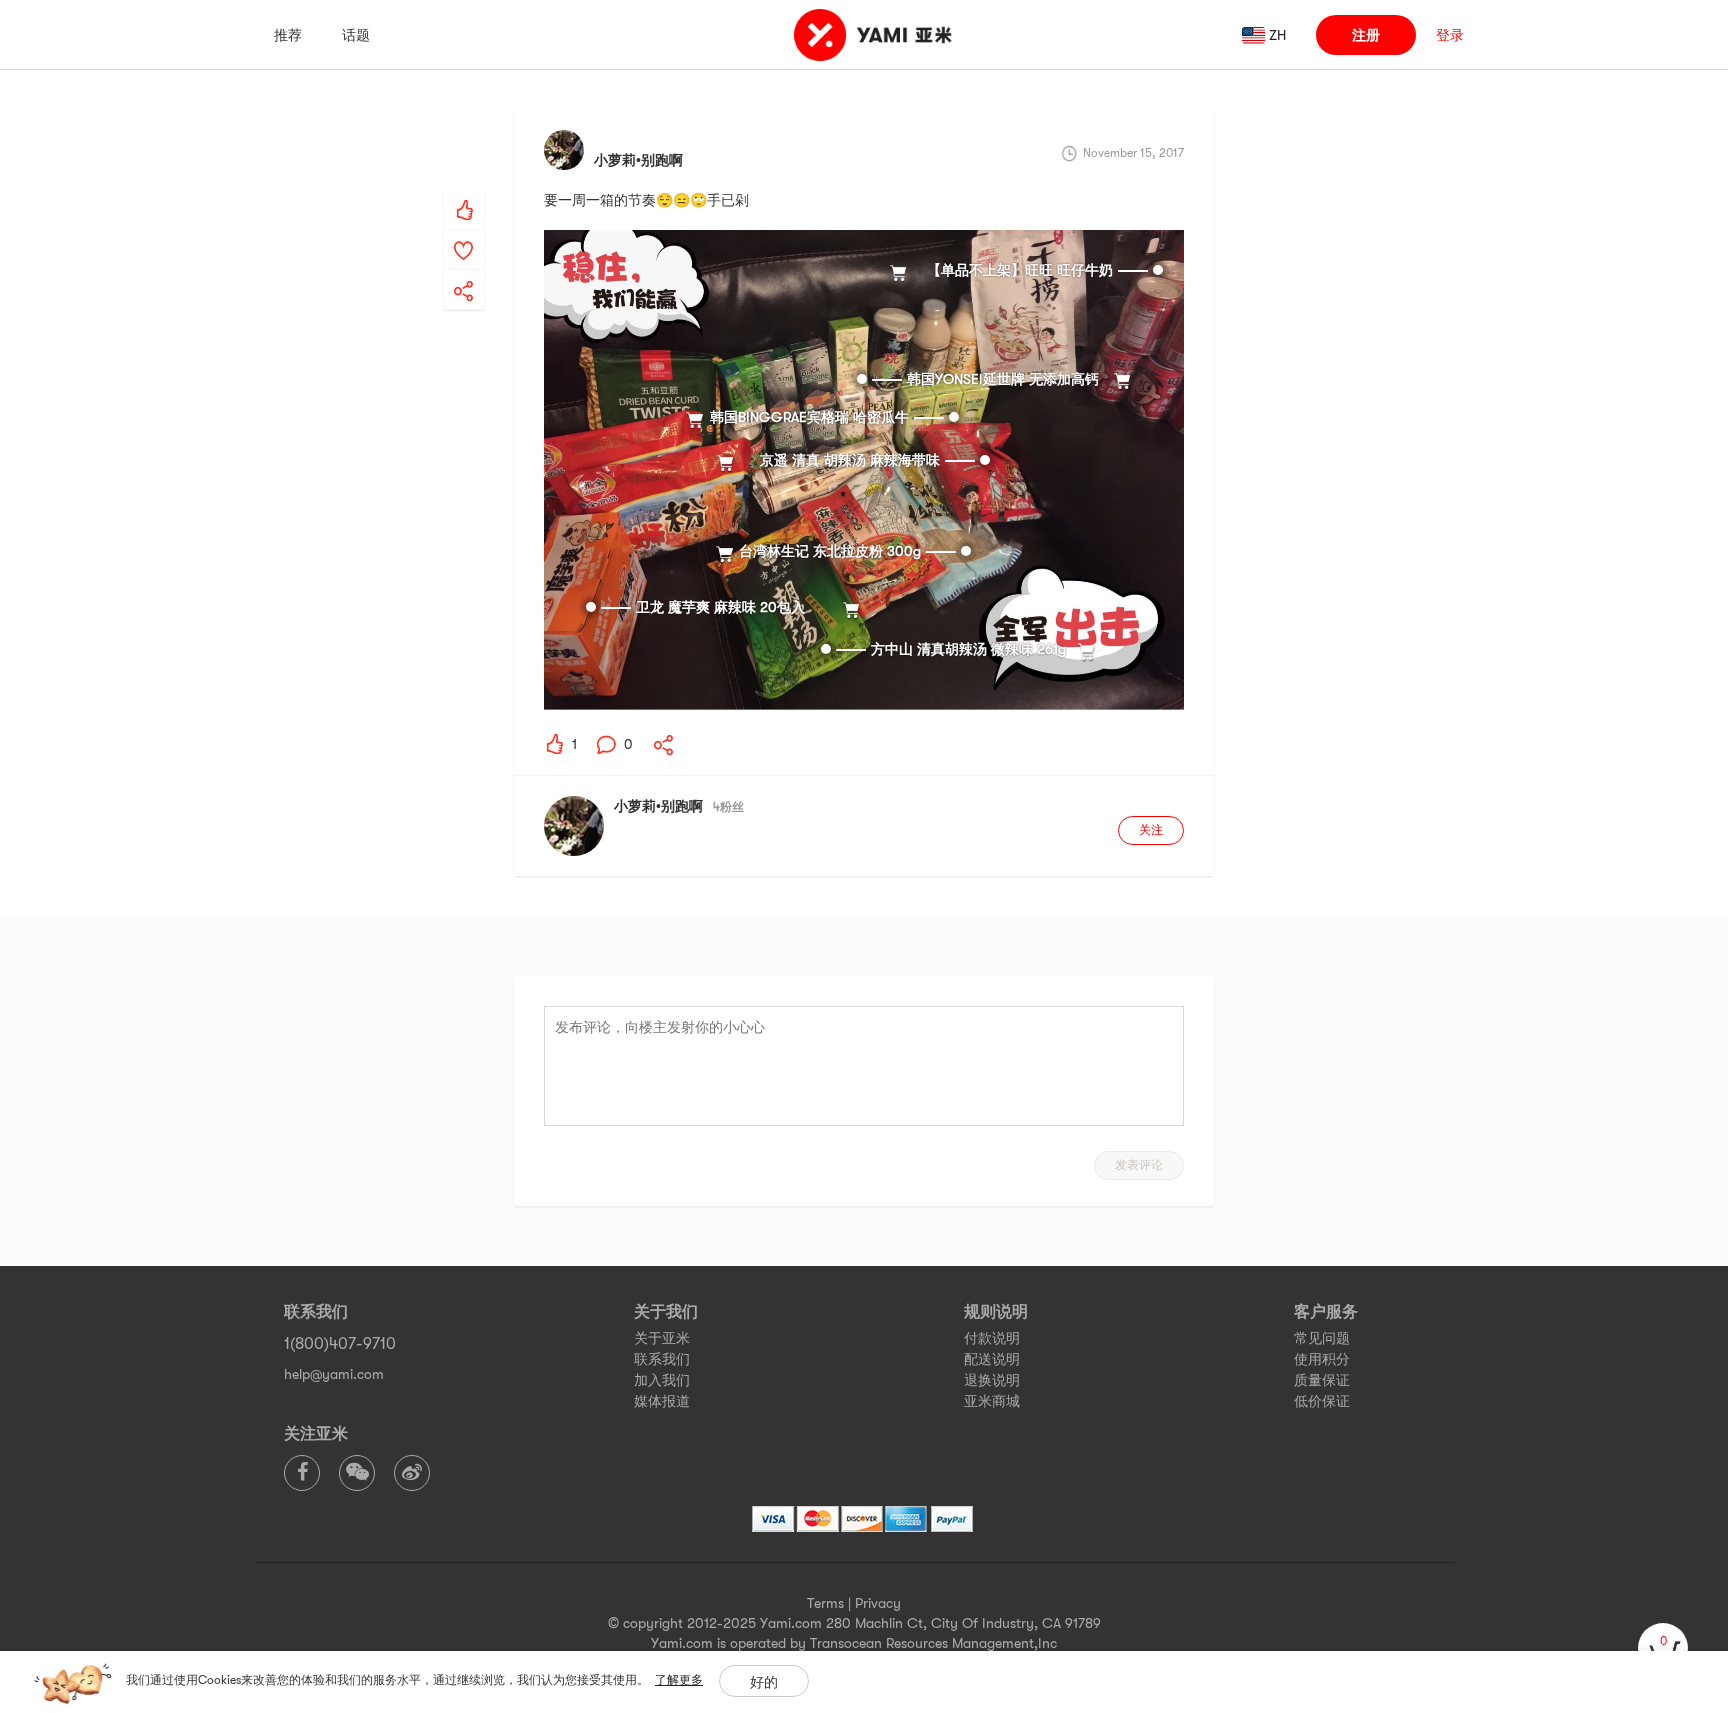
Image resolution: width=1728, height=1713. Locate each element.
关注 (1151, 830)
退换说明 (992, 1380)
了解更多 (679, 1680)
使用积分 (1322, 1359)
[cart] (1663, 1648)
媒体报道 (662, 1401)
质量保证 (1322, 1380)
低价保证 (1322, 1401)
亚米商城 (992, 1401)
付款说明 (992, 1338)
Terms (825, 1603)
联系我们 (662, 1359)
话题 (356, 35)
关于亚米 (662, 1338)
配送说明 (992, 1359)
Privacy (878, 1603)
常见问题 (1322, 1338)
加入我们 (662, 1380)
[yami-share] (464, 271)
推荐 (288, 35)
